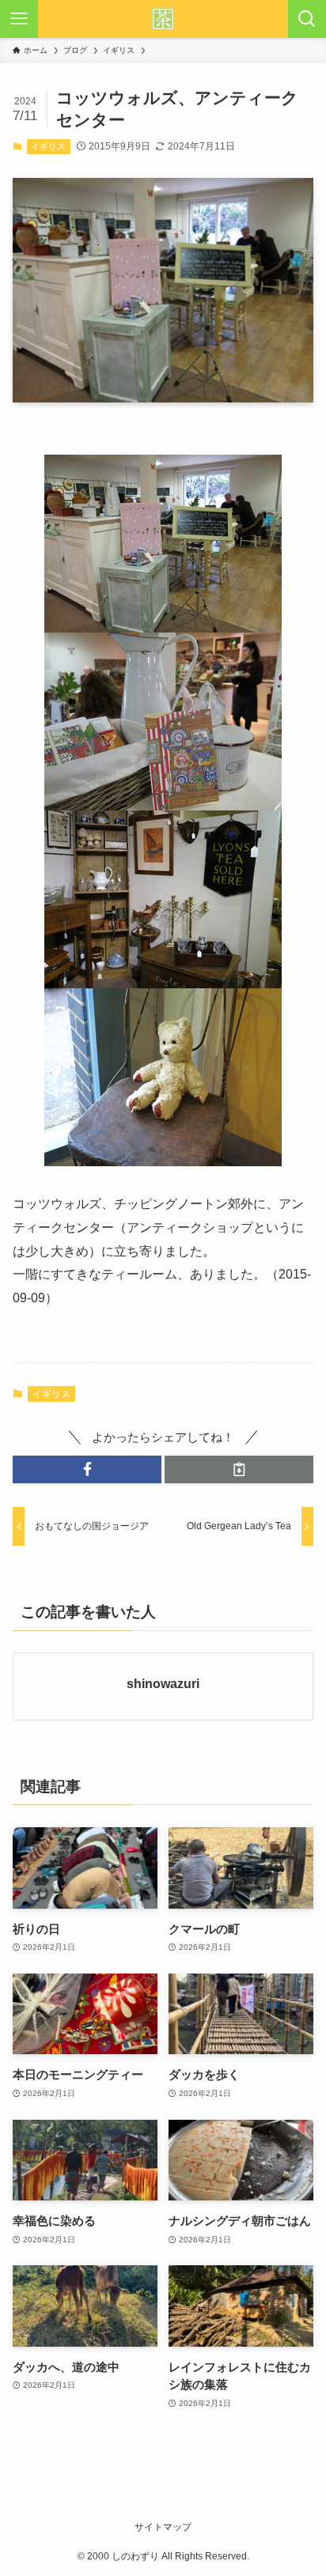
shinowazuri (163, 1683)
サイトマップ (163, 2527)
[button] (87, 1469)
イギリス (48, 146)
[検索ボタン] (307, 19)
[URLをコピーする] (239, 1469)
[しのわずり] (163, 19)
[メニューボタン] (19, 19)
